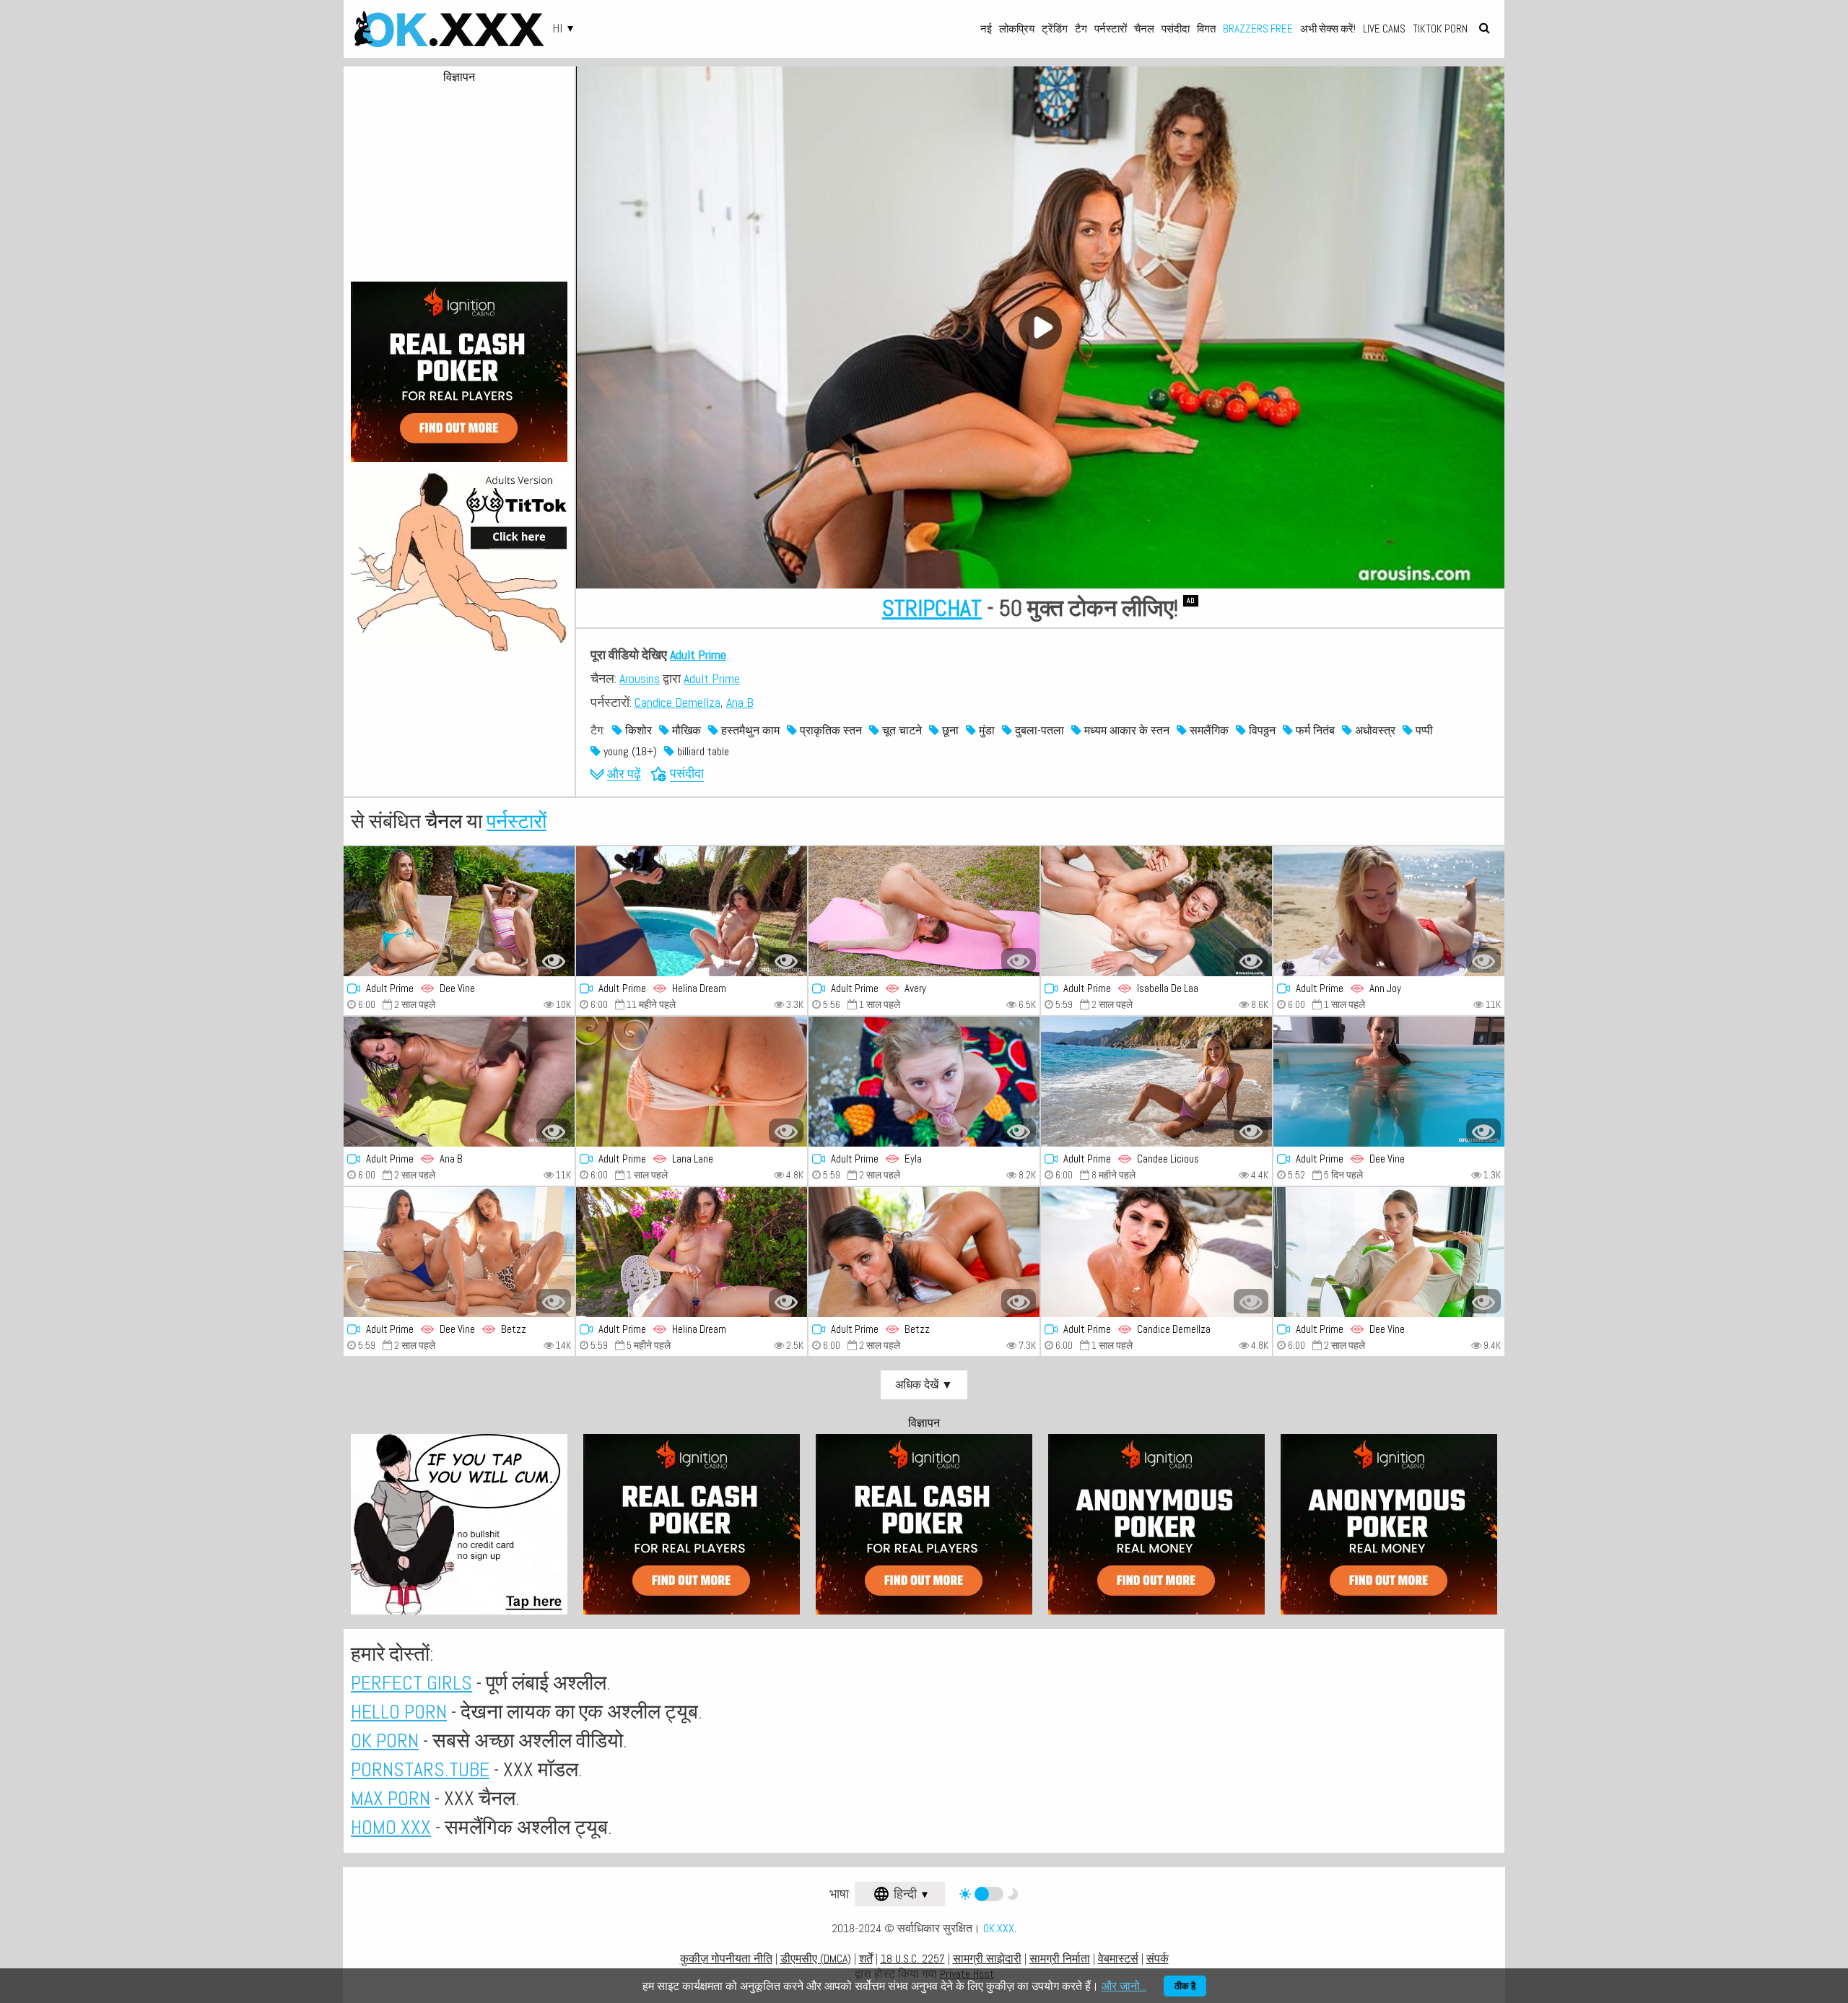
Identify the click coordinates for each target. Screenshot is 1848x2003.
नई (986, 29)
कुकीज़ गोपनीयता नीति (726, 1959)
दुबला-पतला (1038, 730)
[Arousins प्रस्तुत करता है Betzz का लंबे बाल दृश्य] (924, 1252)
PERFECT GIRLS (411, 1683)
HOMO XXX (391, 1827)
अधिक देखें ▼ (924, 1385)
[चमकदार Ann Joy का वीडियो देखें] (1389, 911)
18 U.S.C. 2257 (913, 1959)
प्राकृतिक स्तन (829, 730)
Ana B (740, 702)
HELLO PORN (399, 1712)
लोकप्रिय (1017, 29)
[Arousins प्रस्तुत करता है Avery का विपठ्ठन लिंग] (924, 911)
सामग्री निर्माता (1060, 1959)
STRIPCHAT (932, 608)
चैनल (1144, 29)
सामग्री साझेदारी (987, 1959)
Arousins (640, 678)
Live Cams (1384, 29)
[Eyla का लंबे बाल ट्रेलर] (924, 1082)
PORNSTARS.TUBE (420, 1769)
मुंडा (985, 730)
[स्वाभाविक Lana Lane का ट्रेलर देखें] (692, 1082)
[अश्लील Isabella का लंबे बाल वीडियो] (1156, 911)
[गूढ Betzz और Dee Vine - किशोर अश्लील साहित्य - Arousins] (459, 1252)
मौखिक (685, 730)
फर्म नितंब (1314, 730)
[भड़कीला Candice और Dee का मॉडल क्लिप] (459, 911)
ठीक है (1185, 1986)
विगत (1206, 29)
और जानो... (1124, 1986)
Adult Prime (698, 655)
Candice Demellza (677, 702)
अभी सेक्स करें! (1328, 29)
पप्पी (1423, 730)
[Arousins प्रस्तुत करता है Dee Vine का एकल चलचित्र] (1389, 1252)
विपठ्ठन (1261, 730)
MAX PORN (391, 1798)
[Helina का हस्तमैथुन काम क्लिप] (692, 1252)
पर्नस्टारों (1111, 29)
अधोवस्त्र (1374, 730)
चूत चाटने (901, 730)
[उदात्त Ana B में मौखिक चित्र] (459, 1082)
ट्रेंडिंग (1055, 29)
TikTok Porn (1440, 29)
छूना (949, 730)
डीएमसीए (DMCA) (816, 1959)
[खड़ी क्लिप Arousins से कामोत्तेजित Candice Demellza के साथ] (1156, 1252)
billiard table (702, 751)
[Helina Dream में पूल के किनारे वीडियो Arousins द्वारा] (692, 911)
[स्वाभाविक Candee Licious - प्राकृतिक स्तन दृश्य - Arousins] (1156, 1082)
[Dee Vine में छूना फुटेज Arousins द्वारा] (1389, 1082)
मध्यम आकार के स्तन (1125, 730)
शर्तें (866, 1959)
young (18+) (629, 751)
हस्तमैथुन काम (749, 730)
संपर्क (1158, 1959)
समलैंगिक (1208, 730)
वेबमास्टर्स (1118, 1959)
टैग (1081, 29)
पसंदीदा (1176, 29)
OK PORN (385, 1741)
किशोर (637, 730)
